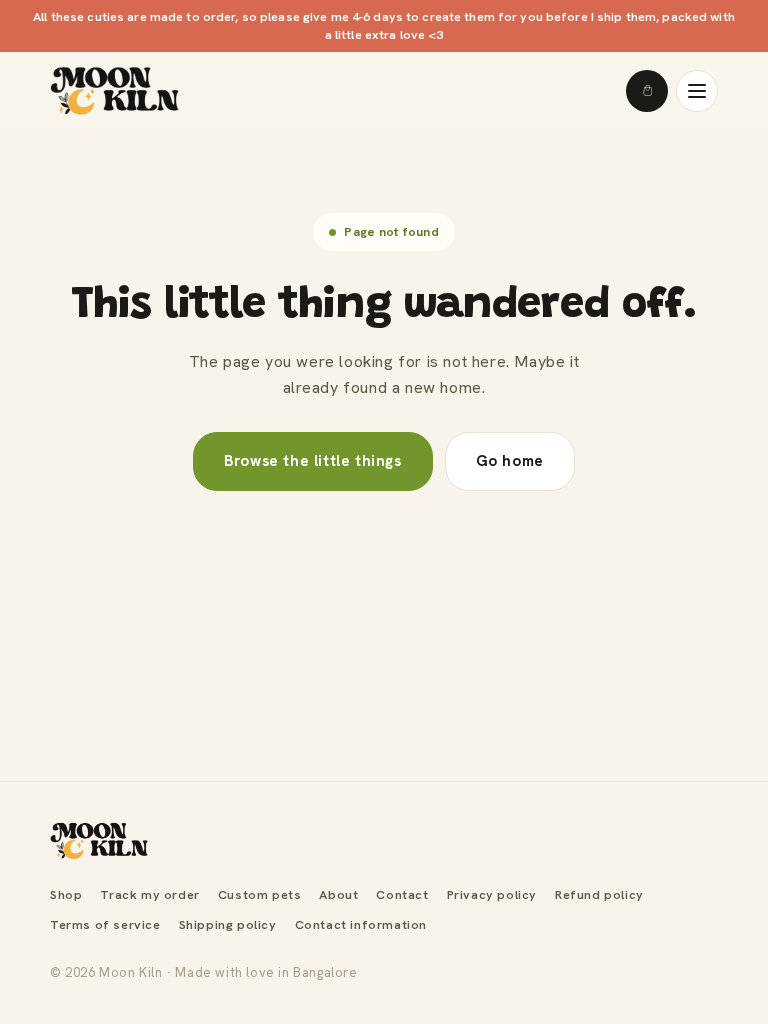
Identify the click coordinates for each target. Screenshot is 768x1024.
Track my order (149, 894)
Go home (510, 461)
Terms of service (105, 924)
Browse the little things (312, 461)
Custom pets (260, 894)
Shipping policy (228, 924)
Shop (66, 894)
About (338, 894)
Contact (402, 894)
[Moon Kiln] (99, 841)
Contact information (361, 924)
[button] (647, 91)
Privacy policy (492, 894)
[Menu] (697, 91)
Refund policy (599, 894)
